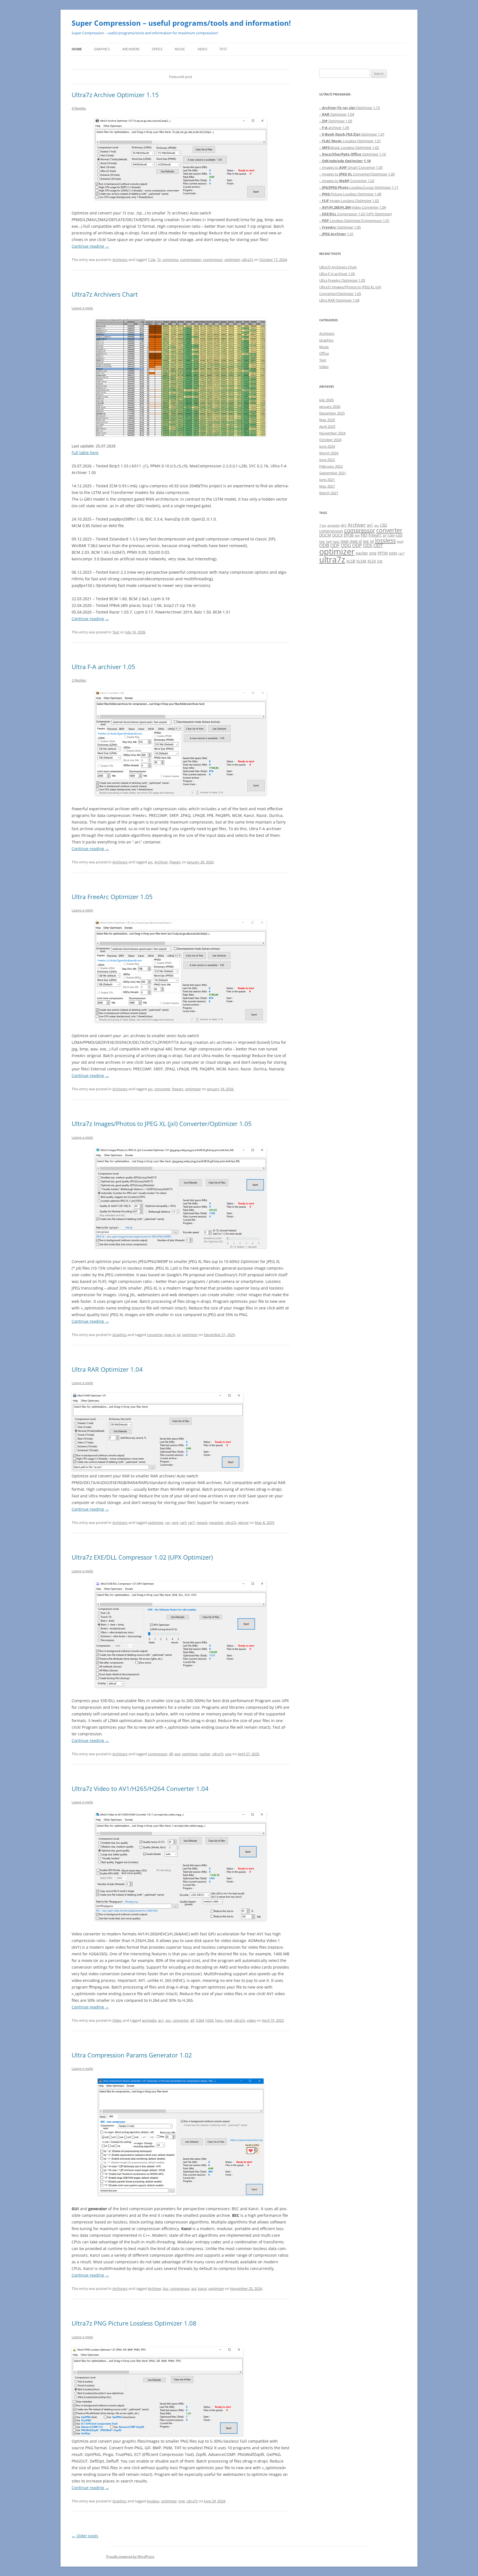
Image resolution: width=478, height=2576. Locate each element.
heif (329, 542)
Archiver (161, 862)
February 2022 (331, 466)
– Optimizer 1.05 (336, 121)
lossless (153, 2501)
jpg (366, 541)
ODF (335, 545)
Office (157, 49)
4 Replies (79, 108)
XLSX (372, 561)
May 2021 (327, 486)
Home (77, 49)
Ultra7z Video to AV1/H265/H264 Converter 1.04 (140, 1788)
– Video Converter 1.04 (353, 207)
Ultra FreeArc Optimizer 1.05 (112, 897)
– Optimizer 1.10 (353, 154)
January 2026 (330, 407)
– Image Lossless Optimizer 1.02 (349, 201)
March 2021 (329, 493)
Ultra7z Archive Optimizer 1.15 (115, 95)
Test (223, 49)
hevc (219, 2020)
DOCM (325, 535)
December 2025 (332, 413)
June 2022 (327, 460)
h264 (200, 2020)
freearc (175, 862)
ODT (378, 545)
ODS (368, 545)
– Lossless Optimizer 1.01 (350, 141)
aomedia (149, 2020)
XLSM (361, 561)
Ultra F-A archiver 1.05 (103, 667)
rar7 (191, 1523)
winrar (243, 1523)
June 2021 (327, 480)
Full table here (85, 453)
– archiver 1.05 (334, 128)
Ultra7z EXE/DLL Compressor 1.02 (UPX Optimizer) (142, 1557)
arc (150, 862)
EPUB (349, 535)
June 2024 (327, 446)
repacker (216, 1523)
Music (180, 49)
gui (194, 2288)
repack (202, 1523)
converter (162, 1089)
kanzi (202, 2288)
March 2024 (329, 453)
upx (228, 1754)
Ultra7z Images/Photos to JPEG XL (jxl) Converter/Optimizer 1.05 (162, 1123)
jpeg (345, 541)
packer (205, 1754)
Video (202, 49)
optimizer (232, 260)
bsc (166, 2288)
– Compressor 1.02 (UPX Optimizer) (356, 214)
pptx (393, 553)
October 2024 (330, 440)
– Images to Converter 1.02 (347, 181)
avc (168, 2020)
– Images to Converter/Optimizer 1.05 (357, 174)
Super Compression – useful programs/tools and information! (181, 23)
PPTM (383, 553)
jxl (179, 1335)
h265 (210, 2020)
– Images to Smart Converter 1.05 (351, 167)
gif (192, 2020)
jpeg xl (170, 1335)
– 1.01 (336, 234)
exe (177, 1754)
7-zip (152, 260)
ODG (346, 545)
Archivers (131, 49)
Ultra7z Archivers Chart (105, 294)
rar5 (183, 1523)
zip (380, 561)
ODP (357, 545)
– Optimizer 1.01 (352, 134)
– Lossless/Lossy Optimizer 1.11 (359, 187)
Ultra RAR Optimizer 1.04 (107, 1369)
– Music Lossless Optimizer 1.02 (349, 147)
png (182, 2501)
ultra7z (247, 260)
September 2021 (333, 473)
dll (171, 1754)
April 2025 (327, 426)
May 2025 (327, 420)
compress (170, 260)
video (251, 2020)
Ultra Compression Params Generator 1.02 (132, 2055)
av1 (161, 2020)
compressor (213, 260)
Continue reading (90, 246)
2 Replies (79, 680)
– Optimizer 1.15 (350, 108)
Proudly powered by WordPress (130, 2556)
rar (167, 1523)
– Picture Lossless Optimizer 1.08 (350, 194)
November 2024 (332, 433)
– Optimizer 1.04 (337, 114)
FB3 (364, 535)
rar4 (175, 1523)
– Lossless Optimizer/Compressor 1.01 (354, 221)
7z (159, 260)
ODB (324, 545)
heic (322, 542)
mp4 (228, 2020)
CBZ (384, 525)
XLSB (351, 561)
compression (191, 260)
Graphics (102, 49)
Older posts (85, 2536)
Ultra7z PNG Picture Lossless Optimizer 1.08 (134, 2323)
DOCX (337, 535)
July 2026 (326, 400)
